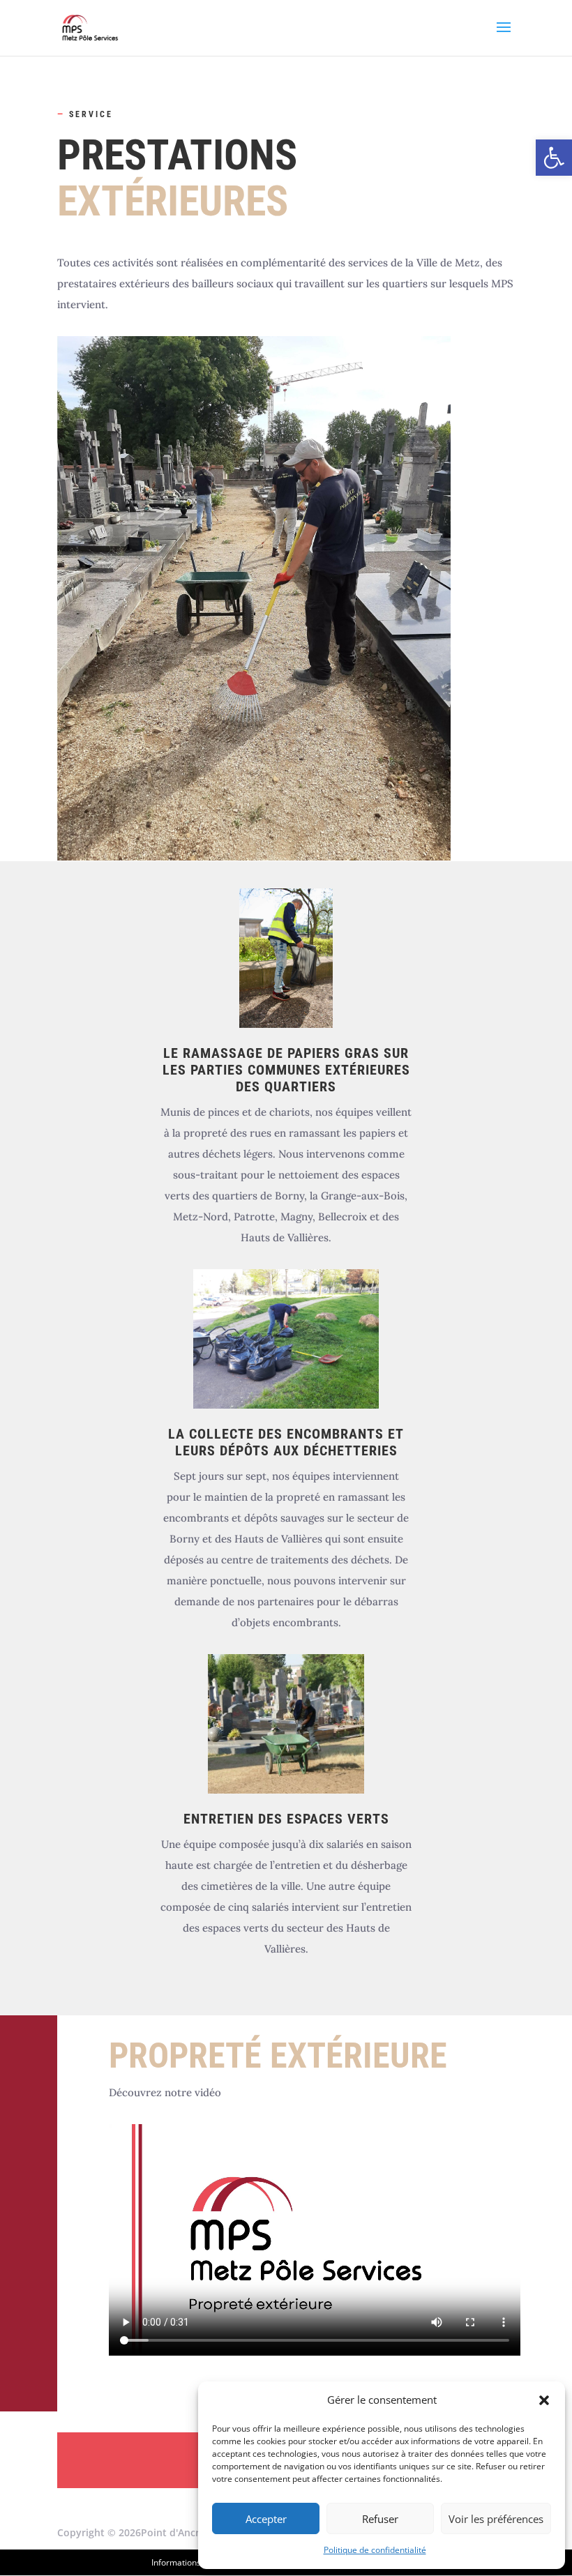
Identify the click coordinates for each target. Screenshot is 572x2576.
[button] (544, 2400)
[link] (554, 158)
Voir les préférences (496, 2519)
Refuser (380, 2519)
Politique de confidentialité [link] (375, 2550)
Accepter (266, 2519)
